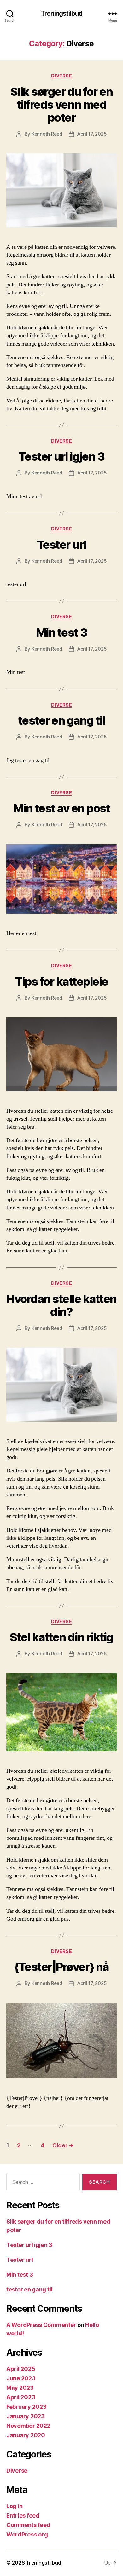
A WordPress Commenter (41, 2325)
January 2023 (26, 2416)
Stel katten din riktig (61, 1637)
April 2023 (21, 2397)
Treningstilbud (61, 13)
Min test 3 (61, 633)
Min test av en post (62, 808)
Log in (14, 2506)
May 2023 (20, 2388)
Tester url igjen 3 (61, 456)
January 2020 (26, 2435)
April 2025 (21, 2369)
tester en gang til (61, 720)
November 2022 (28, 2426)
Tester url (61, 545)
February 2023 (26, 2407)
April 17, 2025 (92, 134)
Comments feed (28, 2525)
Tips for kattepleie (61, 982)
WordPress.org (27, 2534)
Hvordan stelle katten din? (61, 1305)
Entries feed (23, 2515)
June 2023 (21, 2378)
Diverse (62, 76)
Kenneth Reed (47, 134)
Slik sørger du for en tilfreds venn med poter (62, 105)
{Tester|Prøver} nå (61, 1967)
